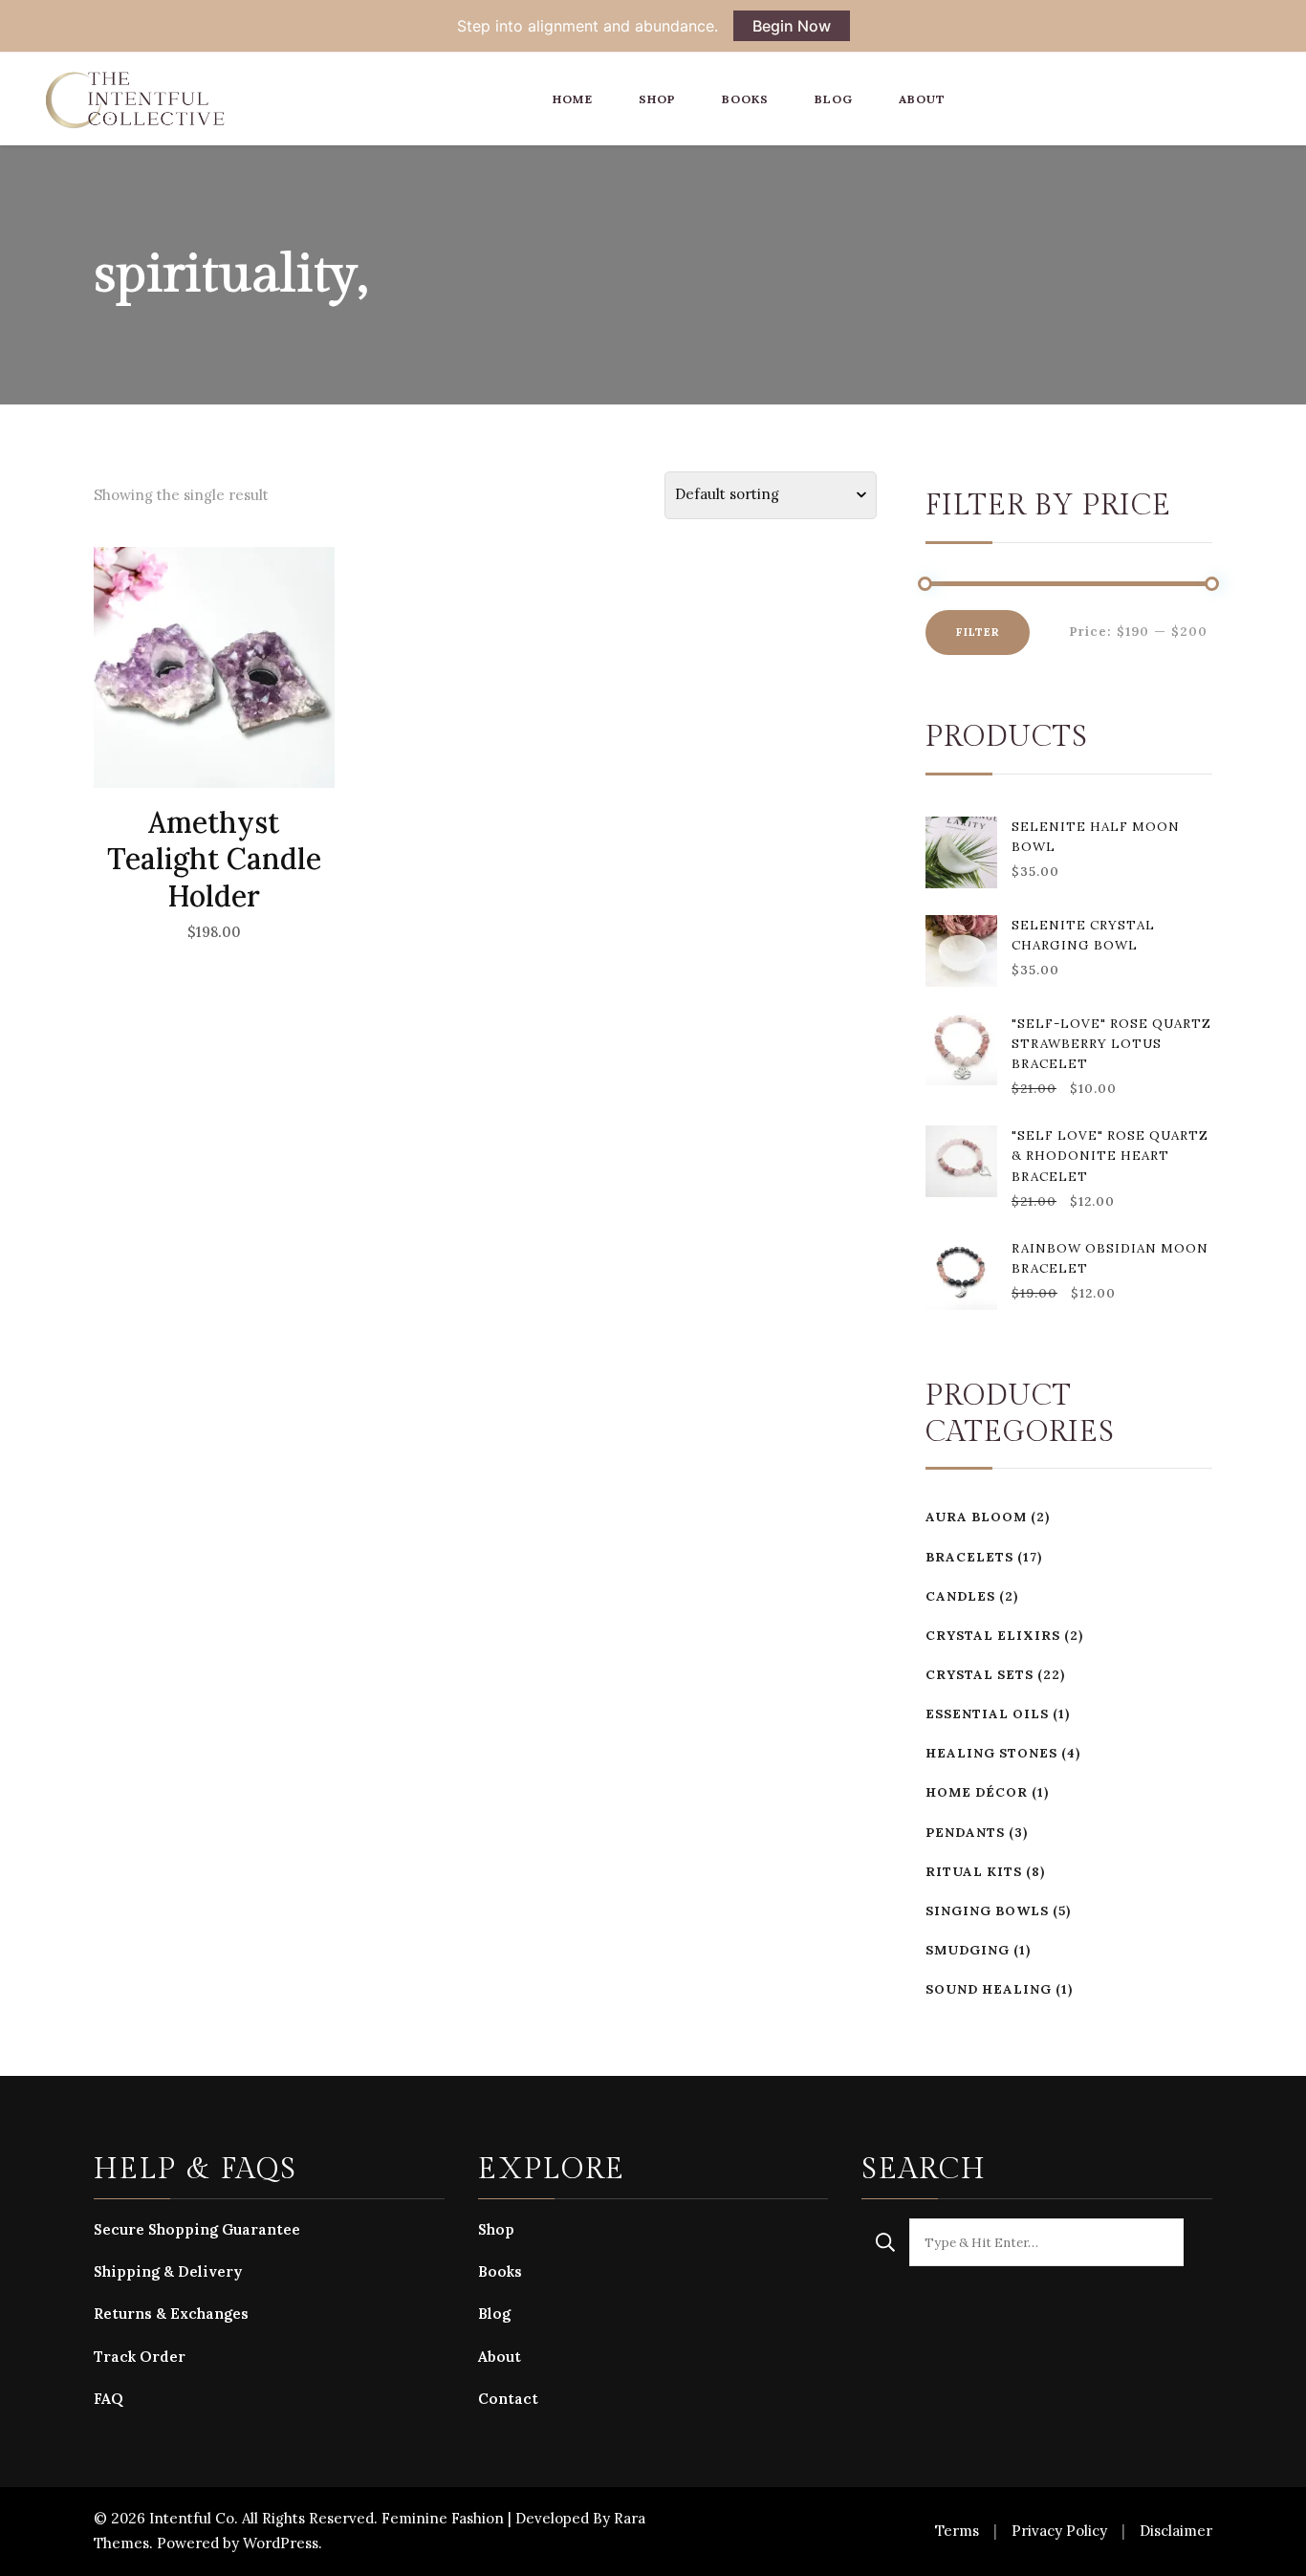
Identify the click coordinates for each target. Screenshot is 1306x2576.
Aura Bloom (976, 1517)
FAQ (109, 2399)
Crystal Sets (979, 1675)
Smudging (968, 1950)
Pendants (965, 1833)
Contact (508, 2399)
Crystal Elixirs (993, 1636)
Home (573, 99)
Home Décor (977, 1792)
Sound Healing (989, 1989)
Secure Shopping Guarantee (197, 2229)
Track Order (140, 2357)
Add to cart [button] (214, 707)
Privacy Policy (1059, 2531)
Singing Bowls (987, 1911)
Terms (957, 2531)
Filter (978, 632)
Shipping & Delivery (168, 2271)
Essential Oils (987, 1714)
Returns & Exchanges (171, 2314)
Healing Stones (991, 1753)
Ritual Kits (974, 1872)
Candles (960, 1596)
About (922, 99)
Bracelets (969, 1557)
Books (745, 99)
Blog (834, 99)
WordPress (281, 2543)
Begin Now (792, 26)
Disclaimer (1176, 2531)
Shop (657, 99)
